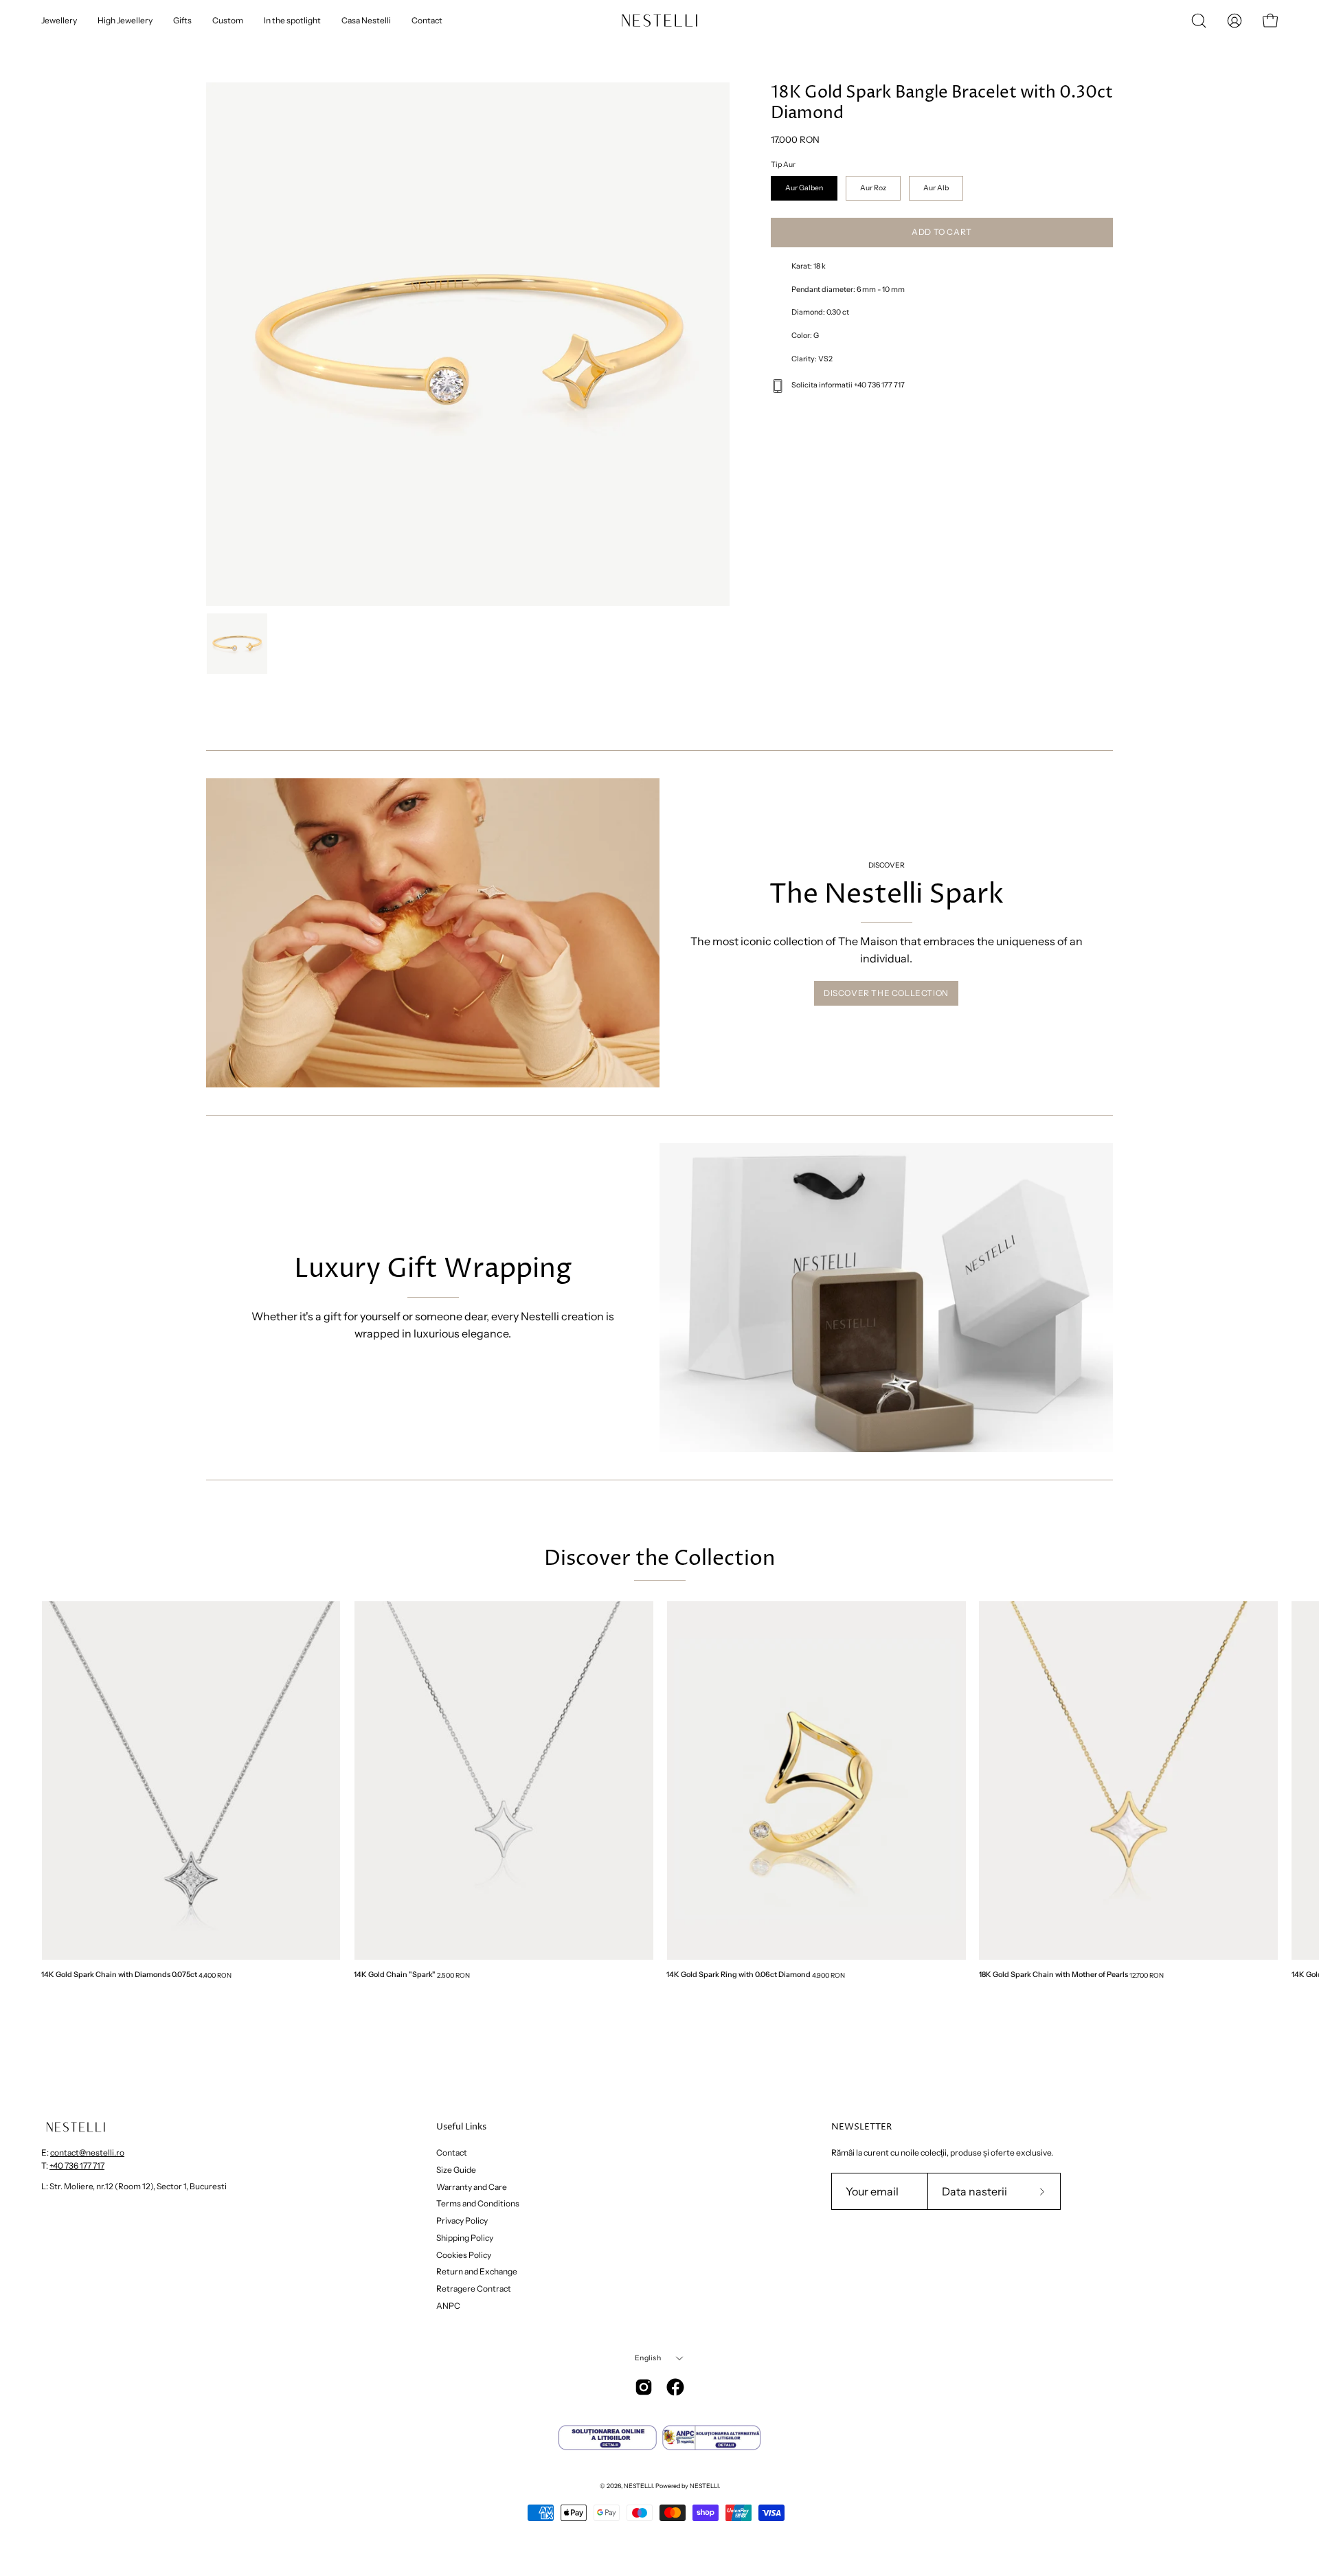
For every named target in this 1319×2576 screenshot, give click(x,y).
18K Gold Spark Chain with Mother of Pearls (1053, 1975)
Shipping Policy (465, 2237)
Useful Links (461, 2127)
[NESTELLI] (646, 21)
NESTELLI (638, 2486)
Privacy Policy (462, 2221)
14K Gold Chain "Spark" (395, 1975)
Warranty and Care (472, 2186)
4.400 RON (215, 1975)
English (647, 2358)
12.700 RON (1147, 1975)
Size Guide (456, 2169)
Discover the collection (886, 993)
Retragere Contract (474, 2289)
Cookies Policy (464, 2254)
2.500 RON (453, 1975)
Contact (452, 2153)
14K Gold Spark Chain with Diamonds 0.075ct (119, 1975)
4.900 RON (828, 1975)
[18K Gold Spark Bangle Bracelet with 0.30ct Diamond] (237, 644)
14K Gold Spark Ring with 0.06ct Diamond (739, 1975)
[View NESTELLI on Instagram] (644, 2387)
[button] (1199, 21)
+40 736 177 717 (77, 2166)
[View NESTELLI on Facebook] (675, 2387)
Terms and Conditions (478, 2203)
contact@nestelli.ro (87, 2153)
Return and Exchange (477, 2271)
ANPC (448, 2305)
